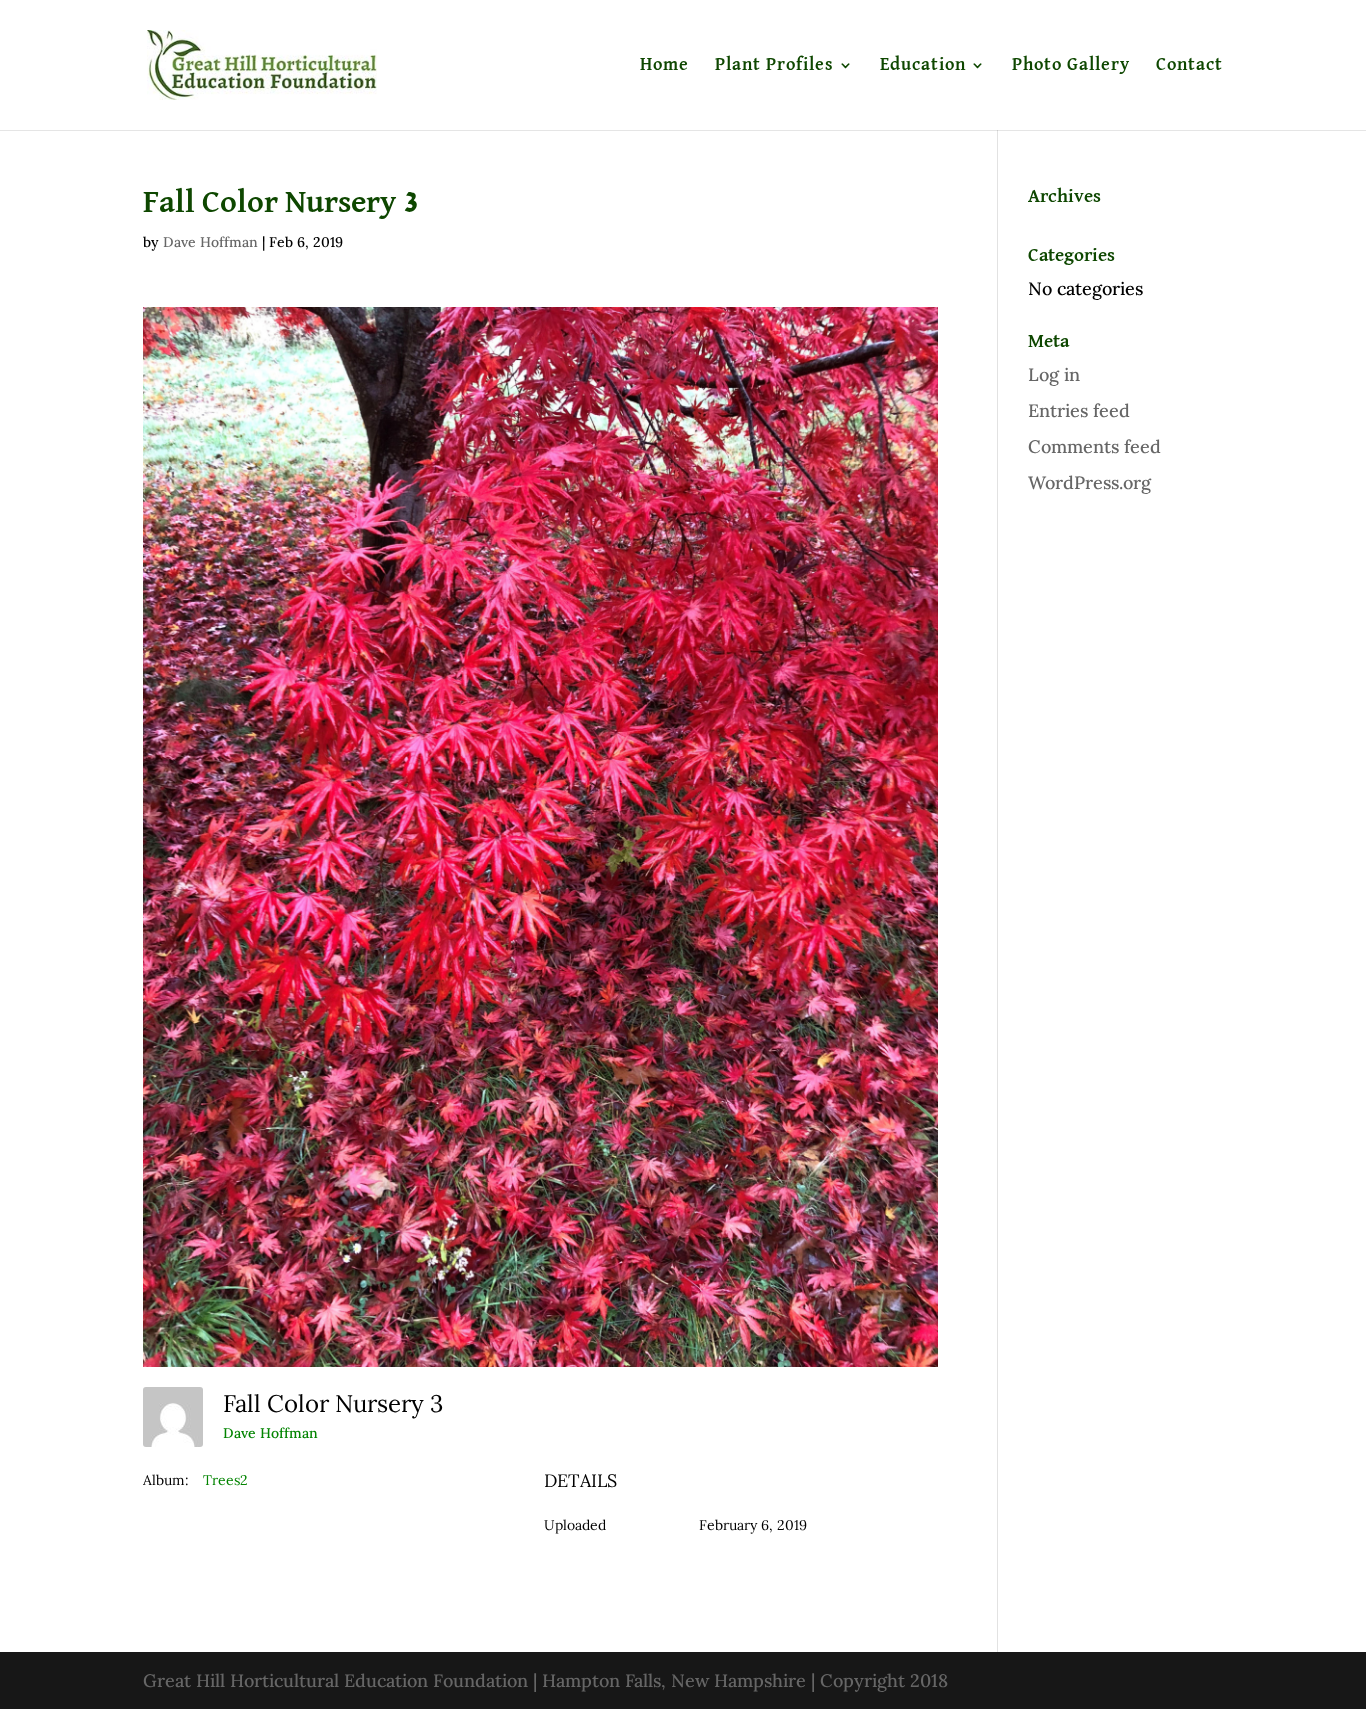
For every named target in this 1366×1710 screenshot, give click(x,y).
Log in (1054, 374)
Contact (1189, 66)
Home (664, 66)
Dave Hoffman (210, 242)
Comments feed (1094, 446)
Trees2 (225, 1480)
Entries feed (1079, 410)
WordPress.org (1089, 482)
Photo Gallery (1071, 66)
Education (923, 66)
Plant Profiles (774, 66)
